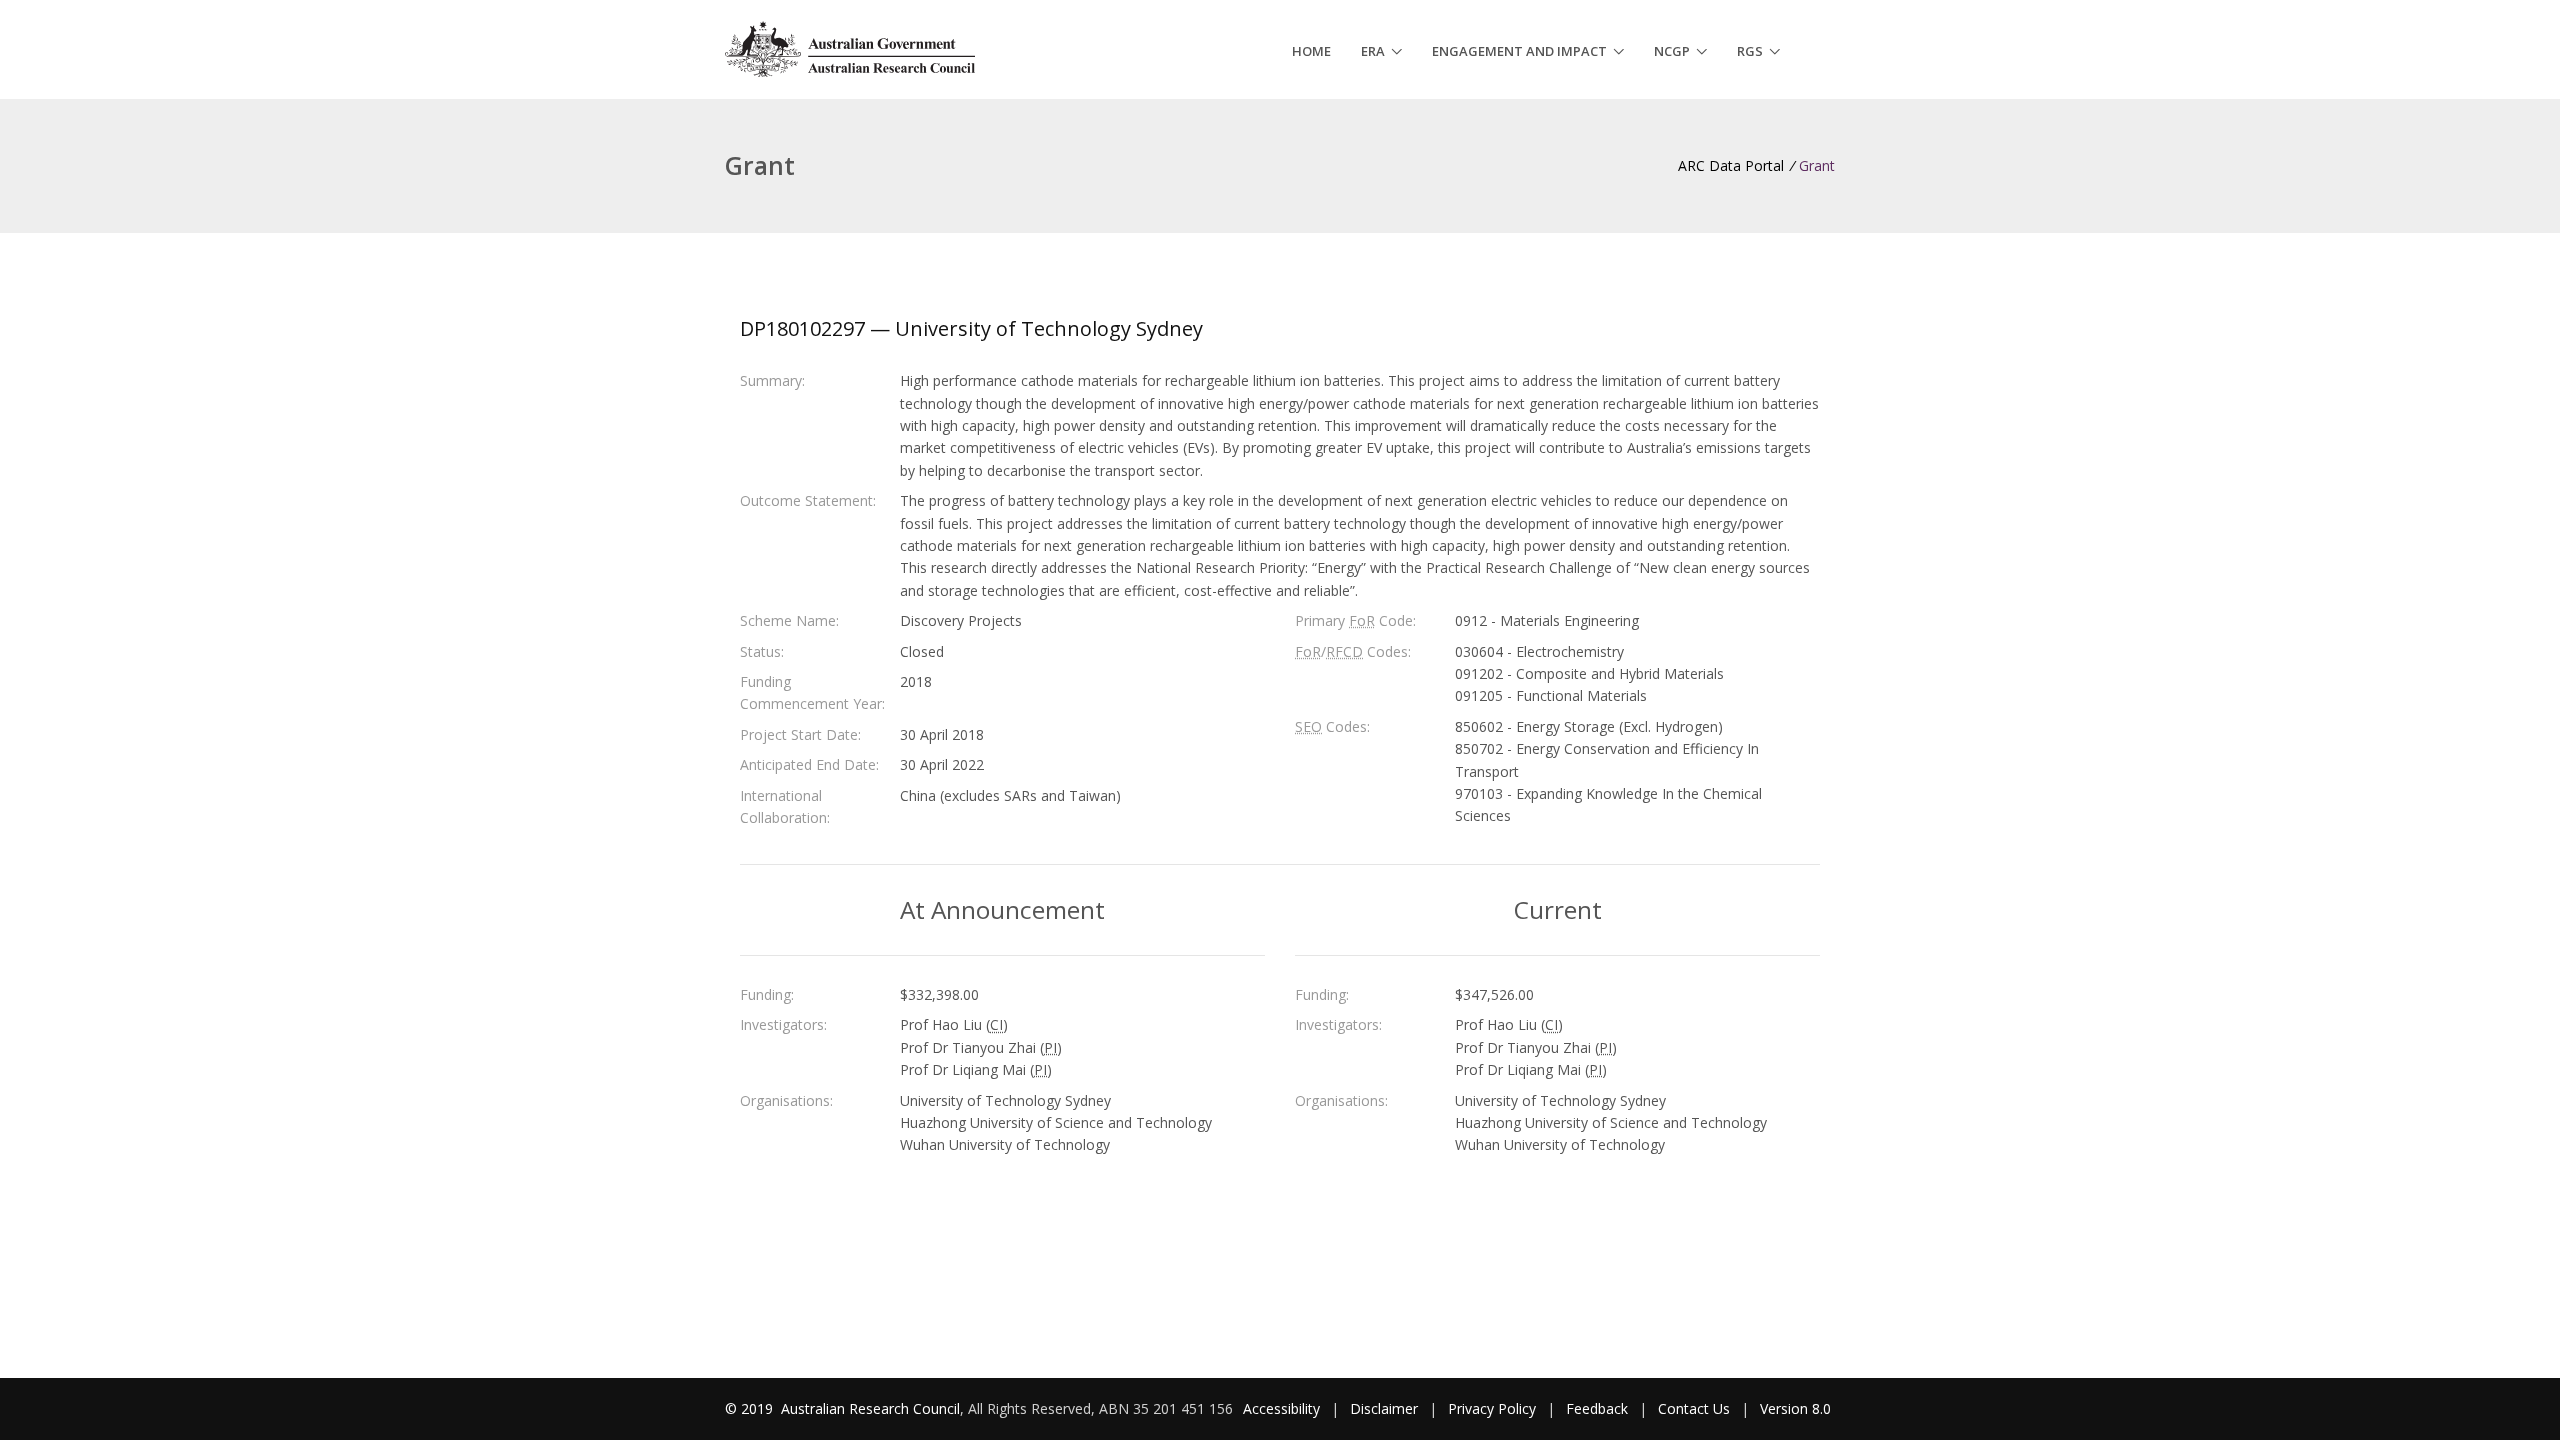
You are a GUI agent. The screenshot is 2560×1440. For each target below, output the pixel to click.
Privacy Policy (1492, 1408)
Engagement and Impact (1519, 51)
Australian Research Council (870, 1408)
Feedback (1597, 1408)
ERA (1373, 51)
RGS (1750, 51)
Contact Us (1694, 1408)
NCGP (1672, 51)
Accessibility (1281, 1408)
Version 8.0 (1795, 1408)
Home (1311, 51)
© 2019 (751, 1408)
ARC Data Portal (1731, 165)
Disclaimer (1384, 1408)
